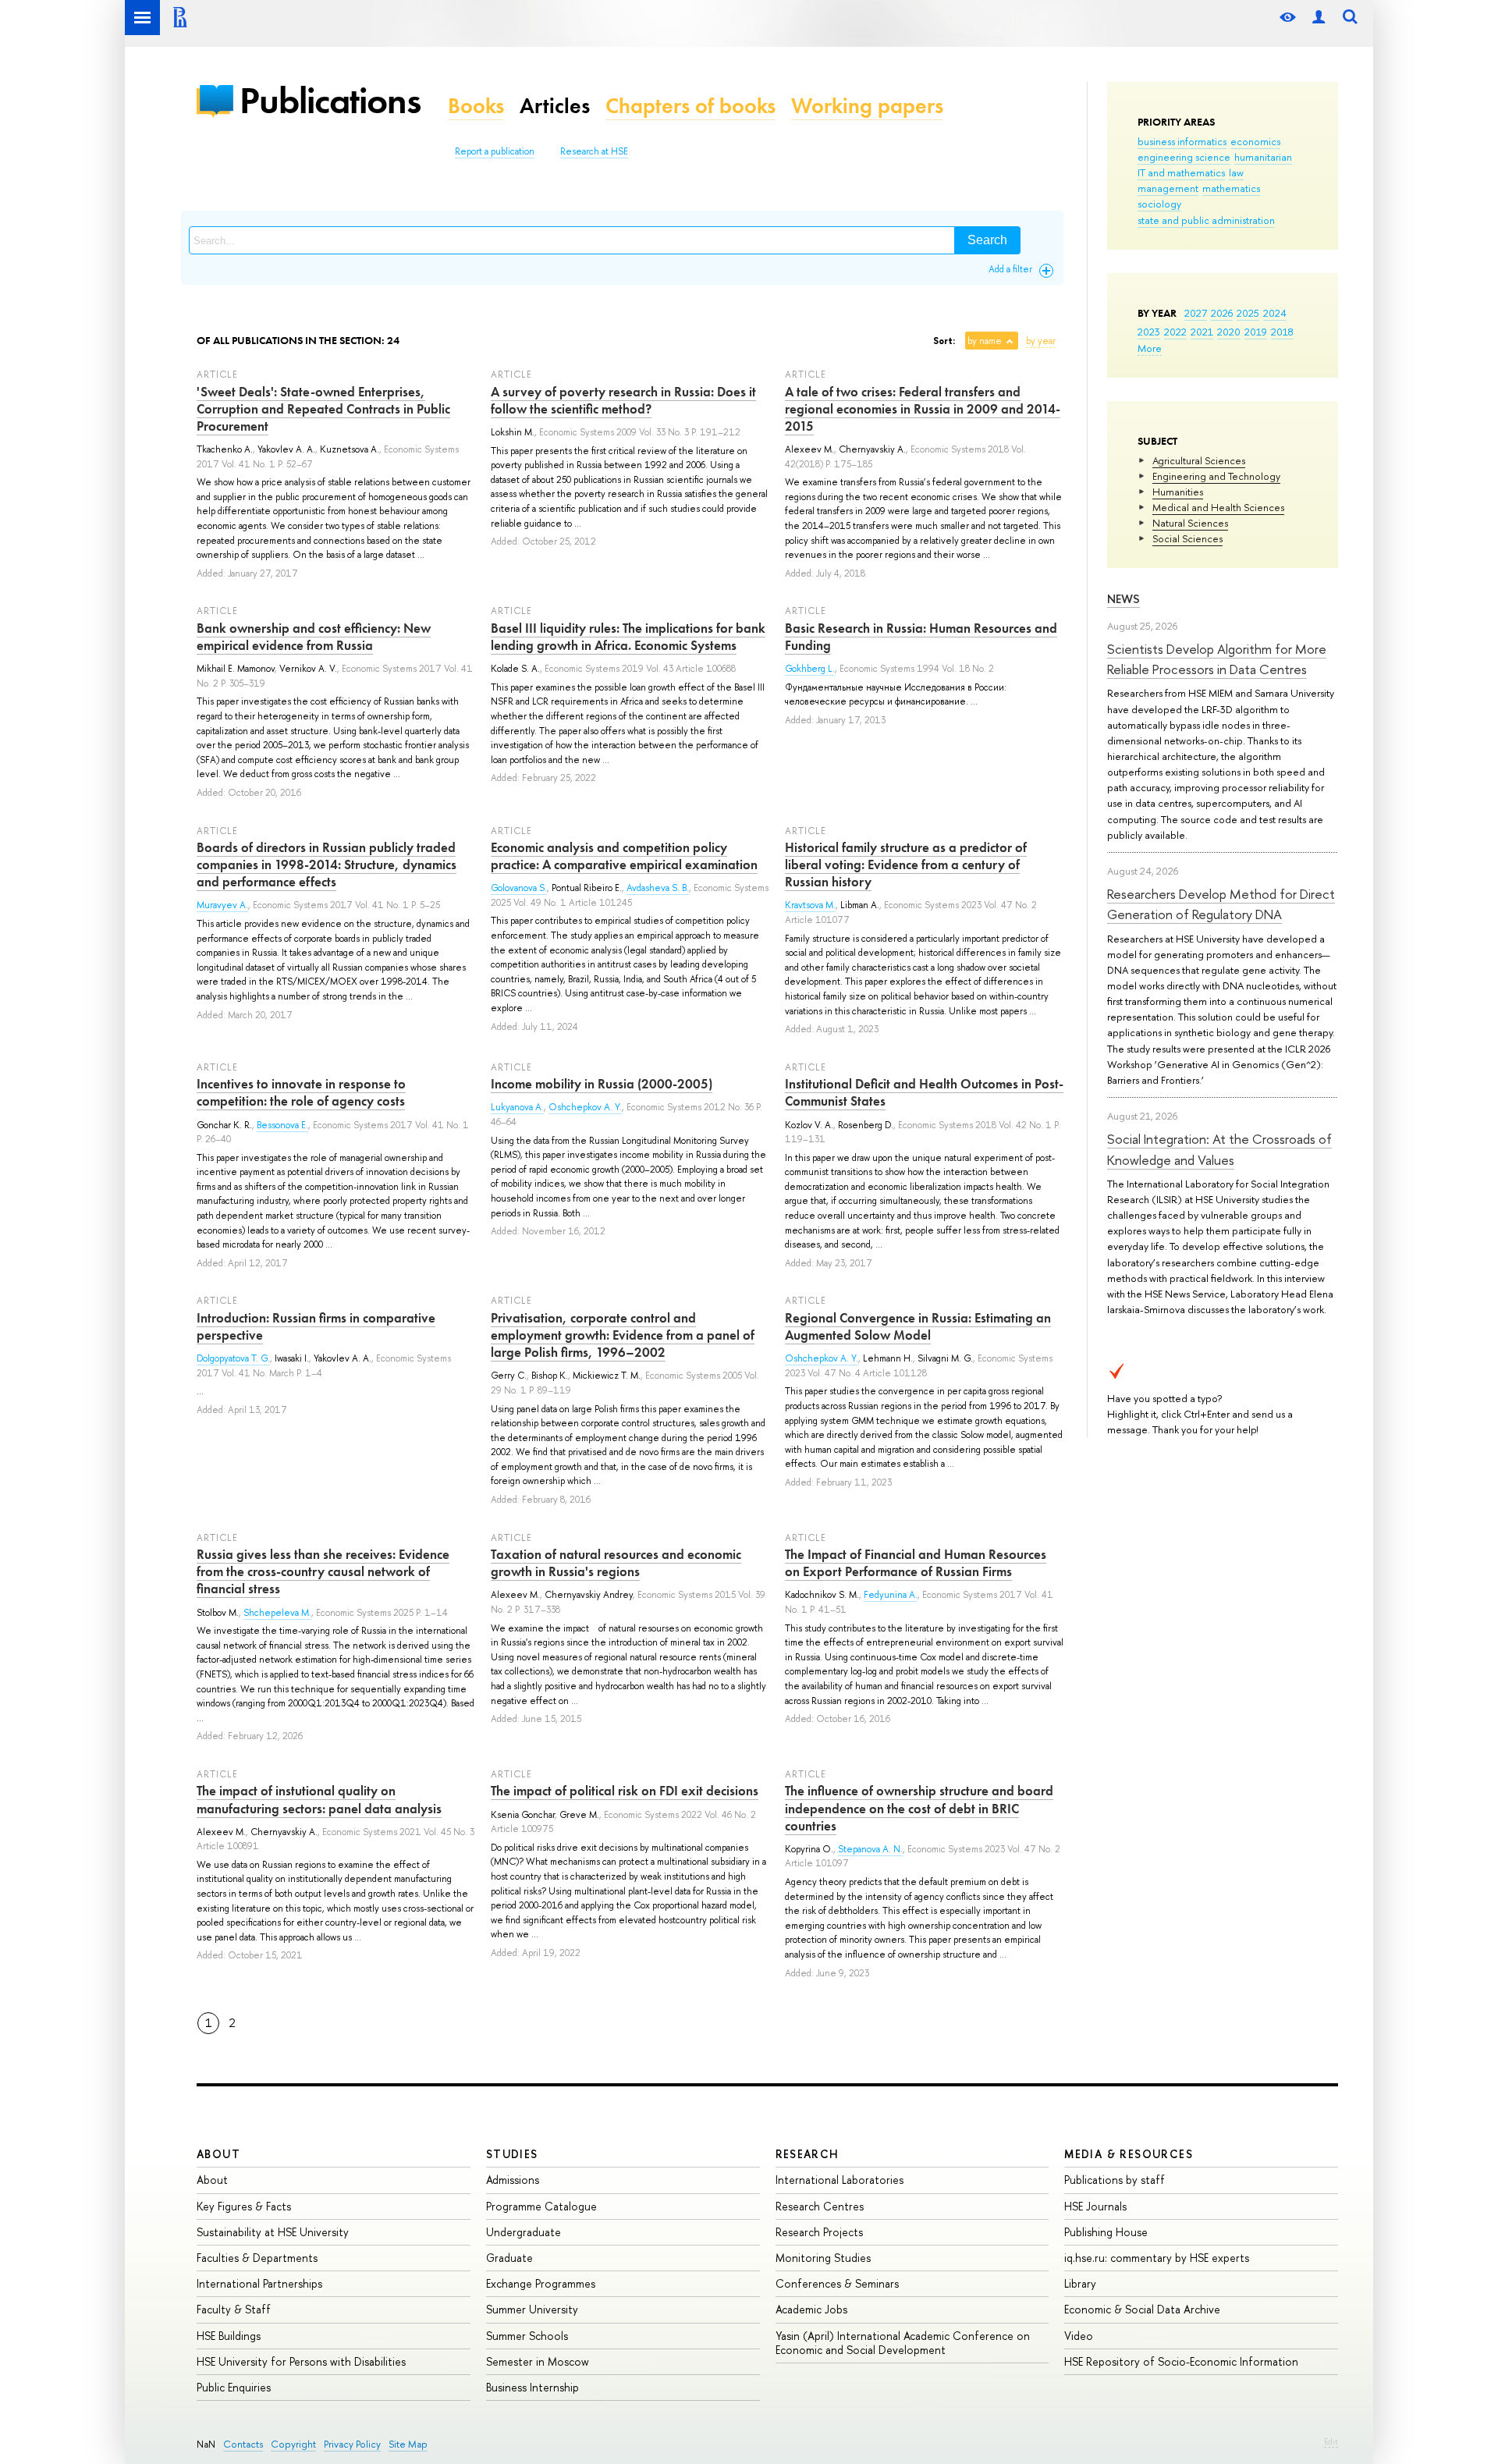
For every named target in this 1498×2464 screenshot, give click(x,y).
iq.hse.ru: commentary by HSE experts (1157, 2258)
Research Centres (820, 2206)
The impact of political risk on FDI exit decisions (625, 1791)
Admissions (513, 2180)
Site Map (408, 2444)
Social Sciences (1187, 538)
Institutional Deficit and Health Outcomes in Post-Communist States (924, 1092)
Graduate (509, 2258)
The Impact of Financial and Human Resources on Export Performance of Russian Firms (916, 1563)
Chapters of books (690, 106)
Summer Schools (527, 2336)
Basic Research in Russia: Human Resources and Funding (921, 637)
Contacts (243, 2444)
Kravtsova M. (810, 905)
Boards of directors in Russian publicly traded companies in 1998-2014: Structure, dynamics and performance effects (327, 865)
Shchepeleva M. (277, 1613)
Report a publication (495, 151)
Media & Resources (1129, 2154)
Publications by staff (1115, 2180)
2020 (1229, 332)
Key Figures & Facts (244, 2206)
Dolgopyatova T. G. (233, 1358)
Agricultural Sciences (1199, 460)
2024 (1275, 313)
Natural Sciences (1190, 523)
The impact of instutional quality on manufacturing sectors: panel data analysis (319, 1799)
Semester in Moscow (538, 2361)
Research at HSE (594, 151)
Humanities (1178, 492)
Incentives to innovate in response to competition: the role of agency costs (301, 1092)
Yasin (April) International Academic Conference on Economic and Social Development (903, 2343)
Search (987, 240)
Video (1079, 2336)
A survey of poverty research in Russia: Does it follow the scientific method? (623, 400)
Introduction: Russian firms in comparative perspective (316, 1326)
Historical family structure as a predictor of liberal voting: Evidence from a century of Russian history (906, 865)
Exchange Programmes (541, 2283)
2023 (1149, 332)
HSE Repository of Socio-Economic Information (1181, 2361)
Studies (512, 2154)
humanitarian (1263, 157)
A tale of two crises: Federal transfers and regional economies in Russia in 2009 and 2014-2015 (923, 409)
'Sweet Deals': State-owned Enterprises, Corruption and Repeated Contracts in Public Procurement (323, 409)
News (1123, 599)
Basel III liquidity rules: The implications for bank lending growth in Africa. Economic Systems (628, 637)
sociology (1159, 204)
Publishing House (1106, 2232)
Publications (330, 100)
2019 (1256, 332)
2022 (1175, 332)
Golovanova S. (519, 888)
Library (1080, 2283)
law (1236, 172)
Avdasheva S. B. (658, 888)
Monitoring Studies (823, 2258)
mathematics (1231, 188)
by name (985, 341)
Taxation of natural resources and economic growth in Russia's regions (616, 1563)
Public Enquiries (234, 2387)
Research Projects (819, 2232)
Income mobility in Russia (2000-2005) (602, 1084)
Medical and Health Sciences (1218, 507)
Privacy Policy (352, 2444)
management (1168, 188)
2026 (1222, 313)
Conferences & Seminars (837, 2283)
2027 (1196, 313)
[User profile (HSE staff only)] (1319, 18)
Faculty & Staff (234, 2309)
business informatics (1182, 141)
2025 (1248, 313)
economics (1255, 141)
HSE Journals (1095, 2206)
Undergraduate (524, 2232)
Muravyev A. (222, 905)
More (1150, 348)
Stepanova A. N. (870, 1849)
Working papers (867, 106)
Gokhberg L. (810, 669)
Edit (1331, 2441)
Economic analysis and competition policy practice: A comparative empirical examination (624, 856)
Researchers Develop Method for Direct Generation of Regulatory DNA (1221, 904)
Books (476, 106)
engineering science (1184, 157)
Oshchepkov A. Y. (585, 1107)
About (218, 2154)
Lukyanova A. (517, 1107)
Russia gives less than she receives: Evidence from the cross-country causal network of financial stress (323, 1571)
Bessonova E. (282, 1125)
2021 (1202, 332)
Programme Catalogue (541, 2206)
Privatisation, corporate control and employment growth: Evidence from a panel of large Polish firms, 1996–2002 (623, 1335)
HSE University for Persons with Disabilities (301, 2361)
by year (1041, 341)
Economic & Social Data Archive (1142, 2309)
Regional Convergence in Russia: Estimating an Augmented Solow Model (918, 1326)
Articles (555, 106)
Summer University (532, 2309)
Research (808, 2154)
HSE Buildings (229, 2336)
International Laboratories (840, 2180)
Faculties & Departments (257, 2258)
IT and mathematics (1181, 172)
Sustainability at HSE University (273, 2232)
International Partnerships (259, 2283)
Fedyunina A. (891, 1595)
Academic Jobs (811, 2309)
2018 (1282, 332)
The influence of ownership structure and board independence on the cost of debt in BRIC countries (919, 1808)
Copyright (293, 2444)
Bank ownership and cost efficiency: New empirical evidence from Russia (314, 637)
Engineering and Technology (1216, 476)
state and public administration (1206, 220)
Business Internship (532, 2387)
